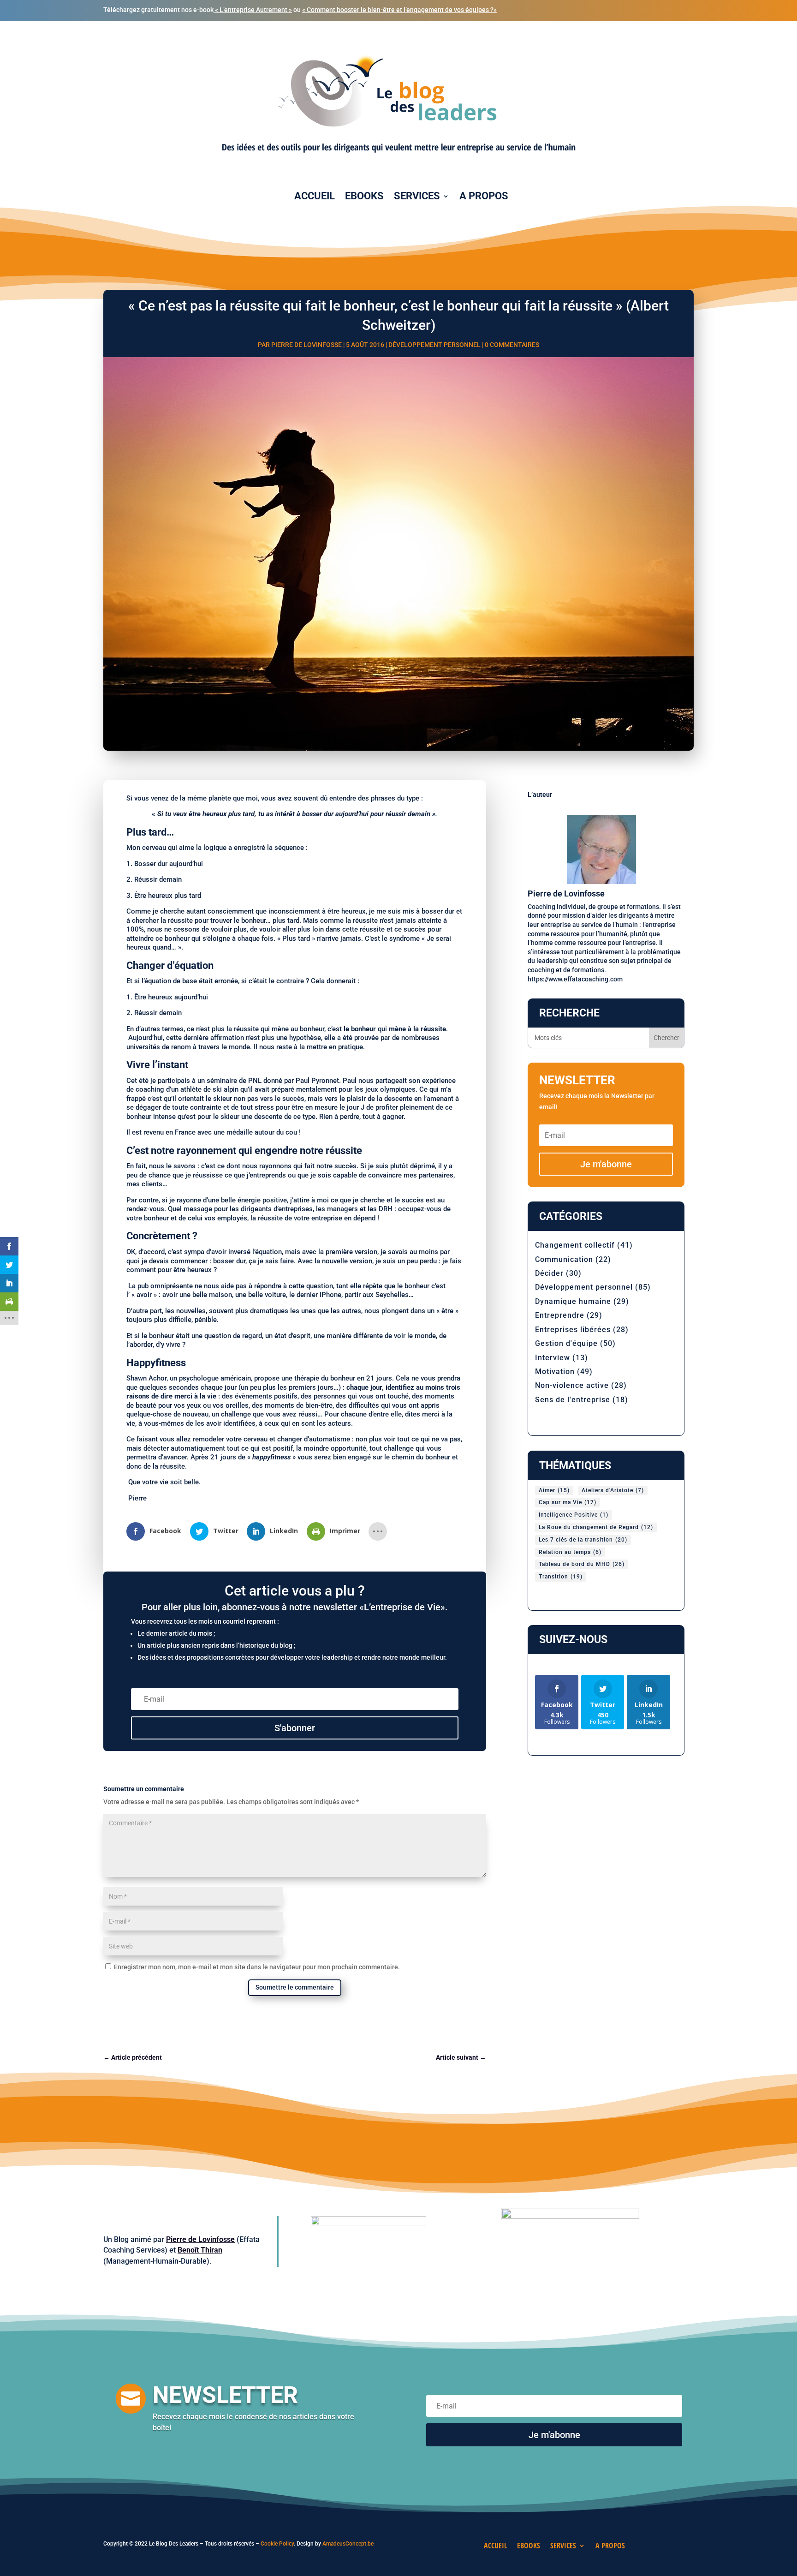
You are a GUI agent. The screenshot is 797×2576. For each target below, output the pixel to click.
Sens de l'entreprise (573, 1400)
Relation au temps (570, 1552)
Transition (561, 1577)
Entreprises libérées (573, 1330)
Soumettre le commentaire (295, 1987)
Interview (553, 1358)
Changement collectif (575, 1245)
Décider (549, 1273)
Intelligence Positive (574, 1515)
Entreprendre (560, 1315)
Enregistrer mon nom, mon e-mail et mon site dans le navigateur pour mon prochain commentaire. (257, 1967)
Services (417, 196)
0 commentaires (512, 345)
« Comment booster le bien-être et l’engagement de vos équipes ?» (399, 10)
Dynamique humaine (573, 1301)
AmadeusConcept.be (348, 2544)
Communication (564, 1259)
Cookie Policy (277, 2544)
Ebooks (364, 196)
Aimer (554, 1490)
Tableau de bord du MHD (582, 1564)
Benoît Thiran (200, 2250)
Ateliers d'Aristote (613, 1490)
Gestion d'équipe (566, 1343)
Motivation (555, 1372)
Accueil (315, 196)
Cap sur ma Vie (568, 1502)
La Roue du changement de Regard (596, 1527)
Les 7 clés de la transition (583, 1540)
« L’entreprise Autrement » (253, 10)
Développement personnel (434, 345)
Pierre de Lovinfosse (306, 345)
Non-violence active (572, 1385)
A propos (484, 196)
